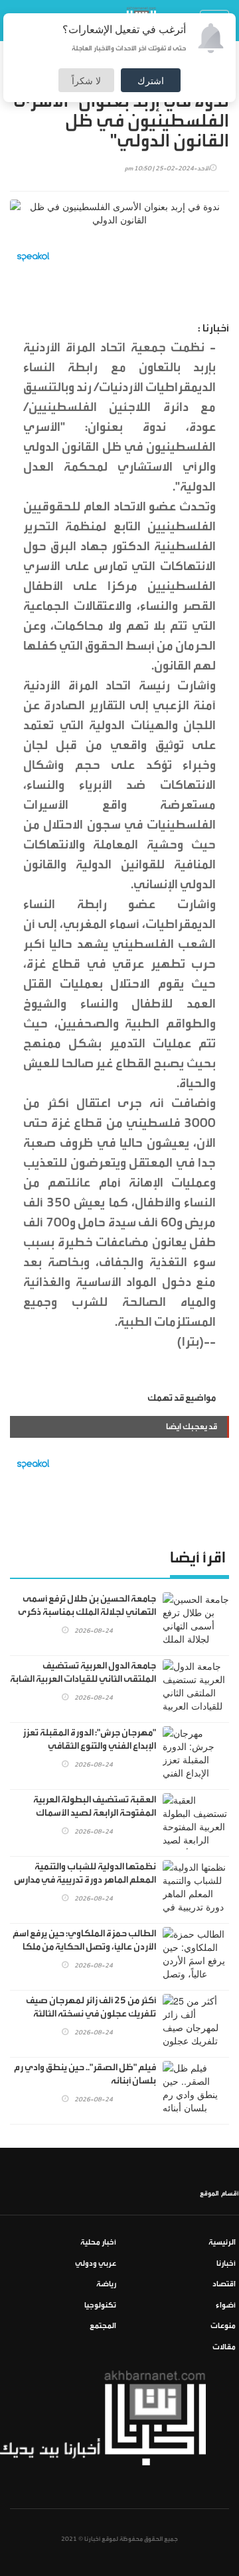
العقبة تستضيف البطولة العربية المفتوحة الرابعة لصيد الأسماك (95, 1806)
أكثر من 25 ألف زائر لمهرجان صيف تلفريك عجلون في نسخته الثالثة (91, 2007)
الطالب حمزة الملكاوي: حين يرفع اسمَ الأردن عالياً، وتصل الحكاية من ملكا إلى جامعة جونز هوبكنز (84, 1947)
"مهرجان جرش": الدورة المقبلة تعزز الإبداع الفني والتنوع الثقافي (89, 1739)
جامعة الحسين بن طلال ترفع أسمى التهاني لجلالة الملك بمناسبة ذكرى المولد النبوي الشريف (87, 1612)
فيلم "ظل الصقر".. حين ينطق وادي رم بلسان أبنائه (85, 2074)
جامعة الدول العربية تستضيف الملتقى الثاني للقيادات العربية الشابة (83, 1672)
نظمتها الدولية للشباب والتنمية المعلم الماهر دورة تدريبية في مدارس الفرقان (85, 1880)
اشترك (151, 80)
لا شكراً (86, 80)
